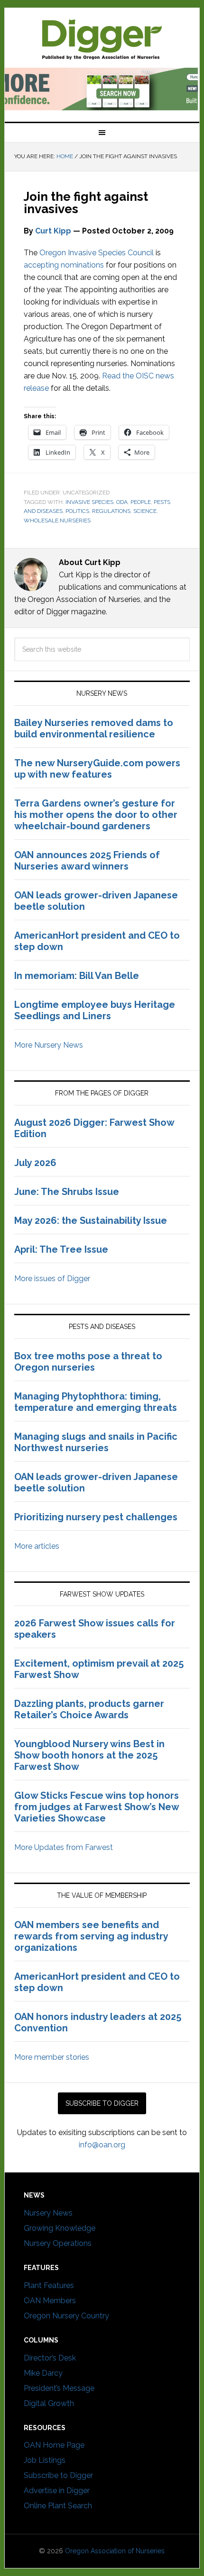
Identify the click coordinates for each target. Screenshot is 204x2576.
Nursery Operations (58, 2243)
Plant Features (49, 2285)
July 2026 (35, 1163)
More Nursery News (49, 1045)
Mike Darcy (43, 2373)
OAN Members (50, 2301)
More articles (37, 1546)
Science (145, 511)
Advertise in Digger (57, 2491)
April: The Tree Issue (61, 1249)
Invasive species (89, 502)
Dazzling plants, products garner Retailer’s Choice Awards (89, 1709)
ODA (122, 502)
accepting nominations (64, 265)
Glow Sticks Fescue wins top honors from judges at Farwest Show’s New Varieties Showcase (97, 1807)
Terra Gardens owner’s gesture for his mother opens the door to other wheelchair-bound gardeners (96, 815)
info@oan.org (102, 2145)
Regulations (111, 511)
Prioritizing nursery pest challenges (96, 1517)
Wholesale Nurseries (57, 521)
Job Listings (45, 2460)
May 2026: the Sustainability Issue (91, 1221)
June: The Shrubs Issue (67, 1192)
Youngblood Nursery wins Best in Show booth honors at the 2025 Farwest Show (89, 1755)
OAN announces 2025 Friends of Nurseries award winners (87, 861)
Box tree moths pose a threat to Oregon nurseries (88, 1362)
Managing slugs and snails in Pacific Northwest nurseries (96, 1442)
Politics (77, 511)
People (141, 502)
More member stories (52, 2057)
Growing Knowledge (60, 2228)
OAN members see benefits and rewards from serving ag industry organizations (91, 1936)
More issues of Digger (52, 1279)
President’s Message (59, 2388)
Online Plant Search (58, 2506)
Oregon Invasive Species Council (97, 253)
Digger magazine (102, 39)
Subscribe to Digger (58, 2475)
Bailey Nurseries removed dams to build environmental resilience (94, 728)
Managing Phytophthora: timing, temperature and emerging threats (96, 1402)
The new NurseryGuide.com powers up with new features (97, 769)
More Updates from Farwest (64, 1847)
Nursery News (48, 2213)
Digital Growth (49, 2403)
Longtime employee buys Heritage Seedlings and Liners (95, 1010)
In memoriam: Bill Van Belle (77, 976)
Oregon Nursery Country (66, 2316)
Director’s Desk (50, 2358)
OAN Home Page (54, 2445)
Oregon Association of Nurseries (115, 2551)
